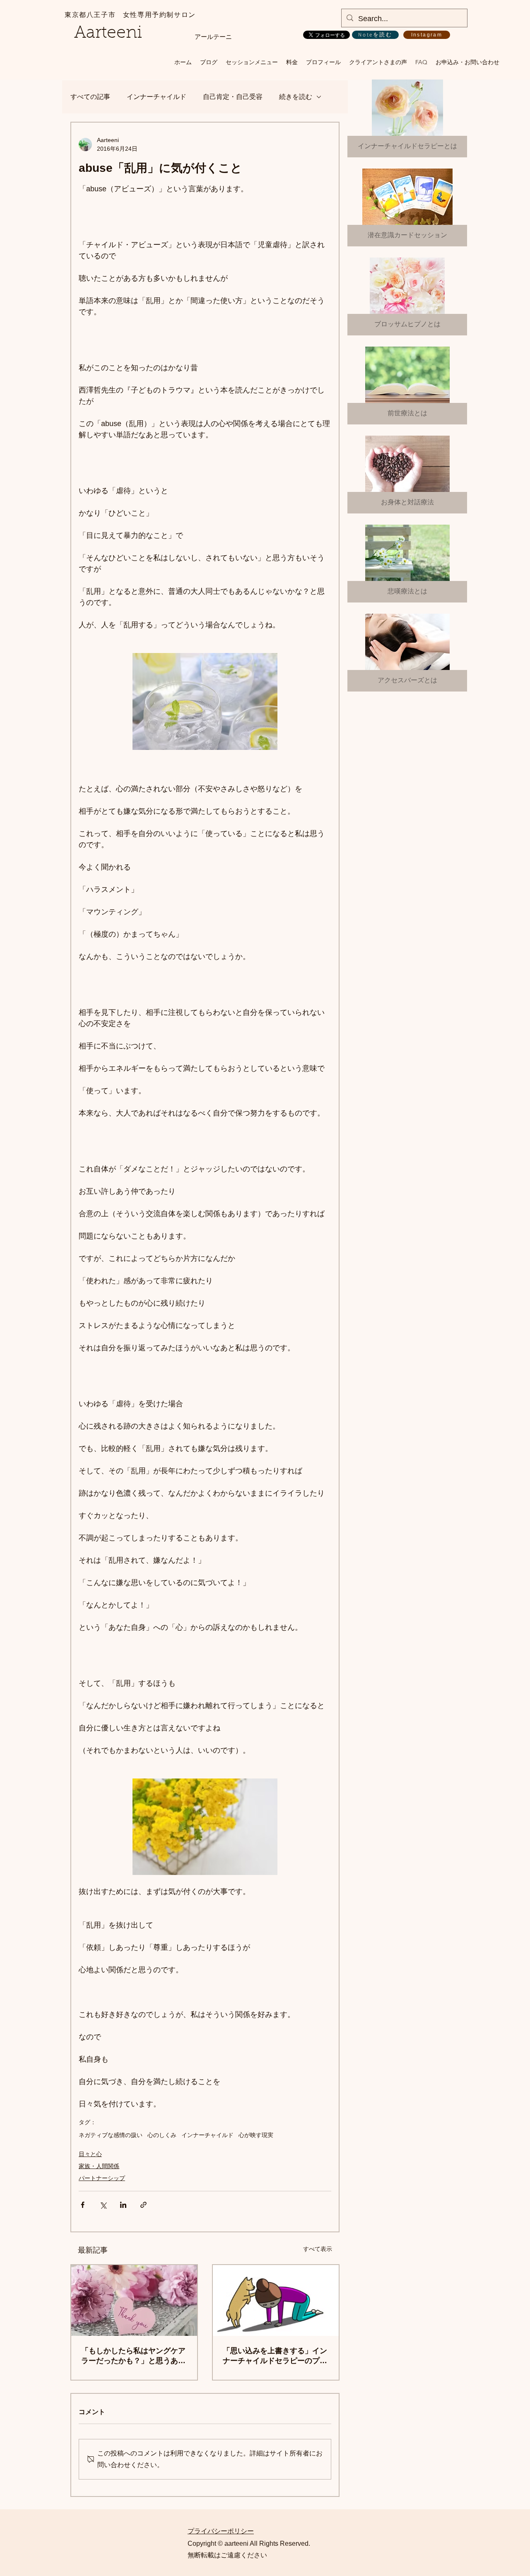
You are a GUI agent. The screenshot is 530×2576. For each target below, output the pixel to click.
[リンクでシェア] (143, 2205)
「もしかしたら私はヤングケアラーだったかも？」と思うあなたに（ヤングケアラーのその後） (133, 2356)
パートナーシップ (102, 2178)
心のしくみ (162, 2135)
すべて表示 (318, 2249)
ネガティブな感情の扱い (111, 2135)
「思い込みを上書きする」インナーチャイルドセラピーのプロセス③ (275, 2356)
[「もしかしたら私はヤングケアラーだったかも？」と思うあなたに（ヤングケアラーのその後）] (134, 2300)
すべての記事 (90, 97)
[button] (252, 62)
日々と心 (90, 2154)
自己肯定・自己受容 (233, 97)
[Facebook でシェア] (83, 2205)
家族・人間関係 (99, 2166)
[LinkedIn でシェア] (123, 2205)
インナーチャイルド (157, 97)
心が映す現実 (256, 2135)
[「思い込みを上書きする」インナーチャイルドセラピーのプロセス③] (276, 2300)
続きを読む (296, 97)
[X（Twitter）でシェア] (103, 2205)
